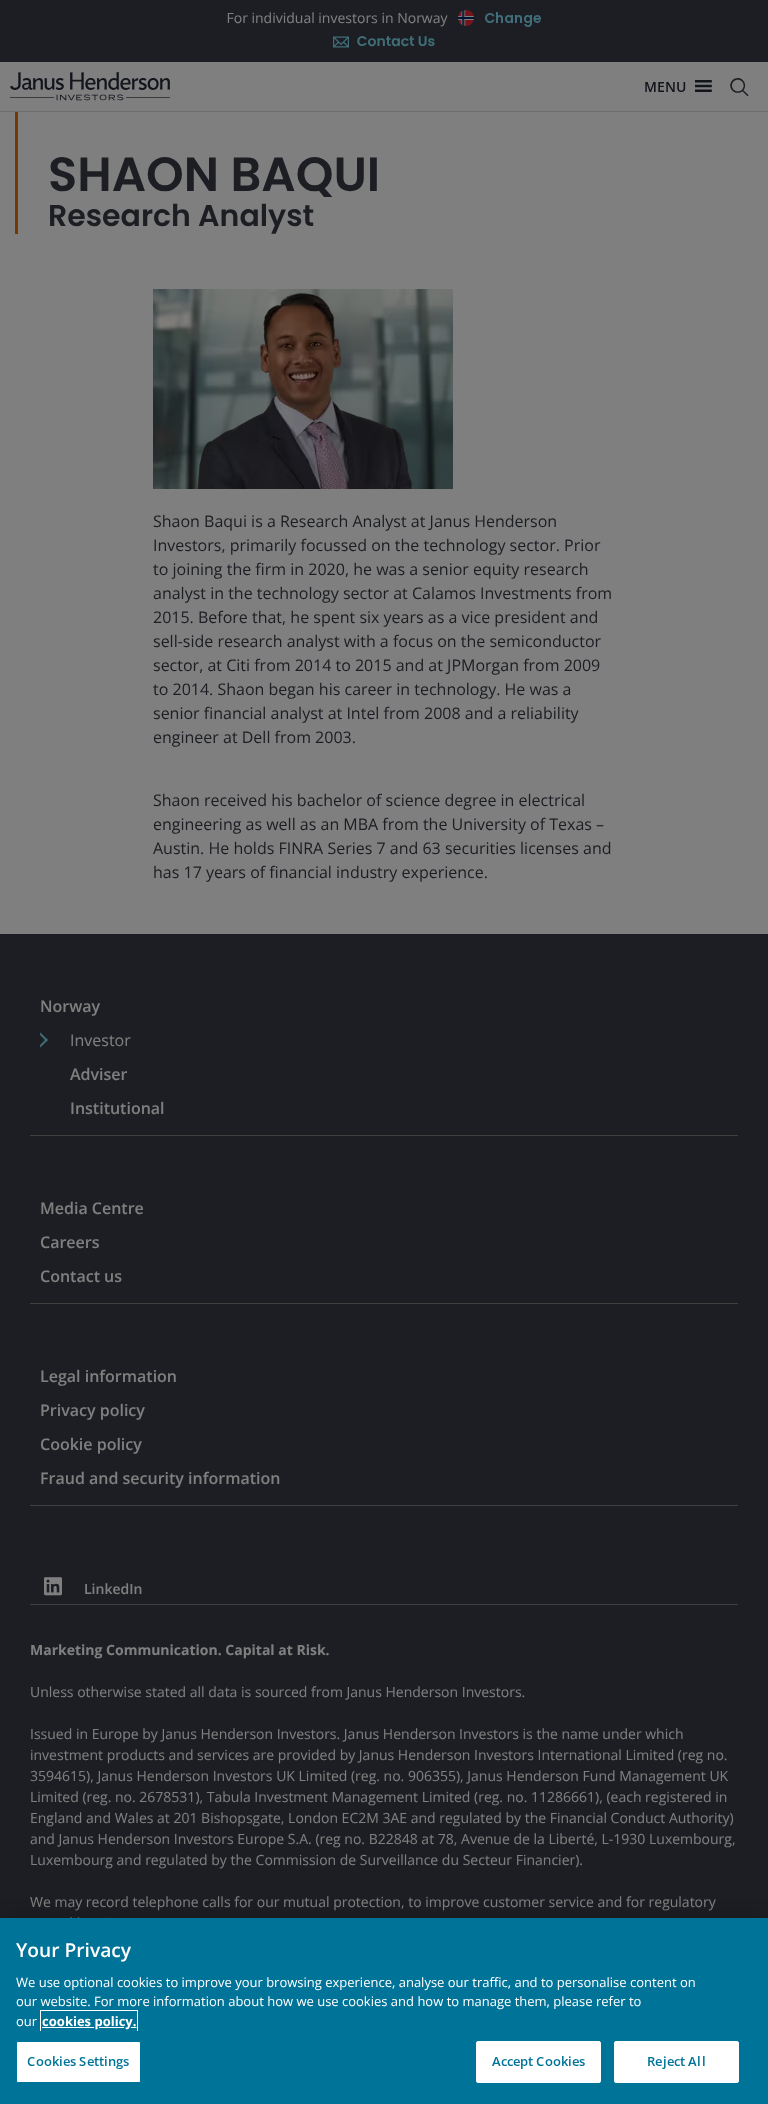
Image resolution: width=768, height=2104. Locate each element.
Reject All (676, 2061)
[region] (384, 2011)
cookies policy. (89, 2021)
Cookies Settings (78, 2061)
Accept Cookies (539, 2061)
